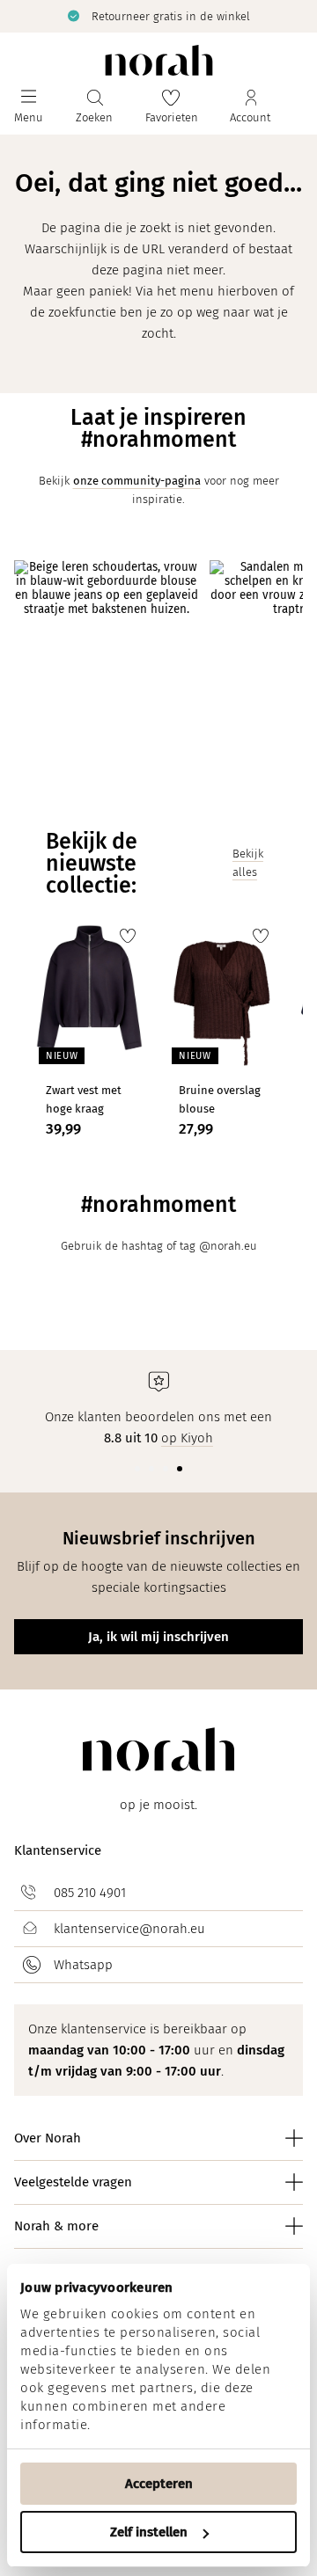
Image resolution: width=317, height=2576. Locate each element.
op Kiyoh (187, 1438)
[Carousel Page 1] (137, 1469)
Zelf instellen (149, 2532)
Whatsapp (83, 1965)
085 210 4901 (90, 1893)
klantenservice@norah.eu (129, 1929)
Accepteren (159, 2484)
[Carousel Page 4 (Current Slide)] (180, 1469)
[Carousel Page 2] (151, 1469)
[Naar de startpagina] (159, 60)
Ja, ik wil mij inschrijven (158, 1637)
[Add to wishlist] (128, 936)
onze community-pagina (137, 481)
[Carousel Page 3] (166, 1469)
